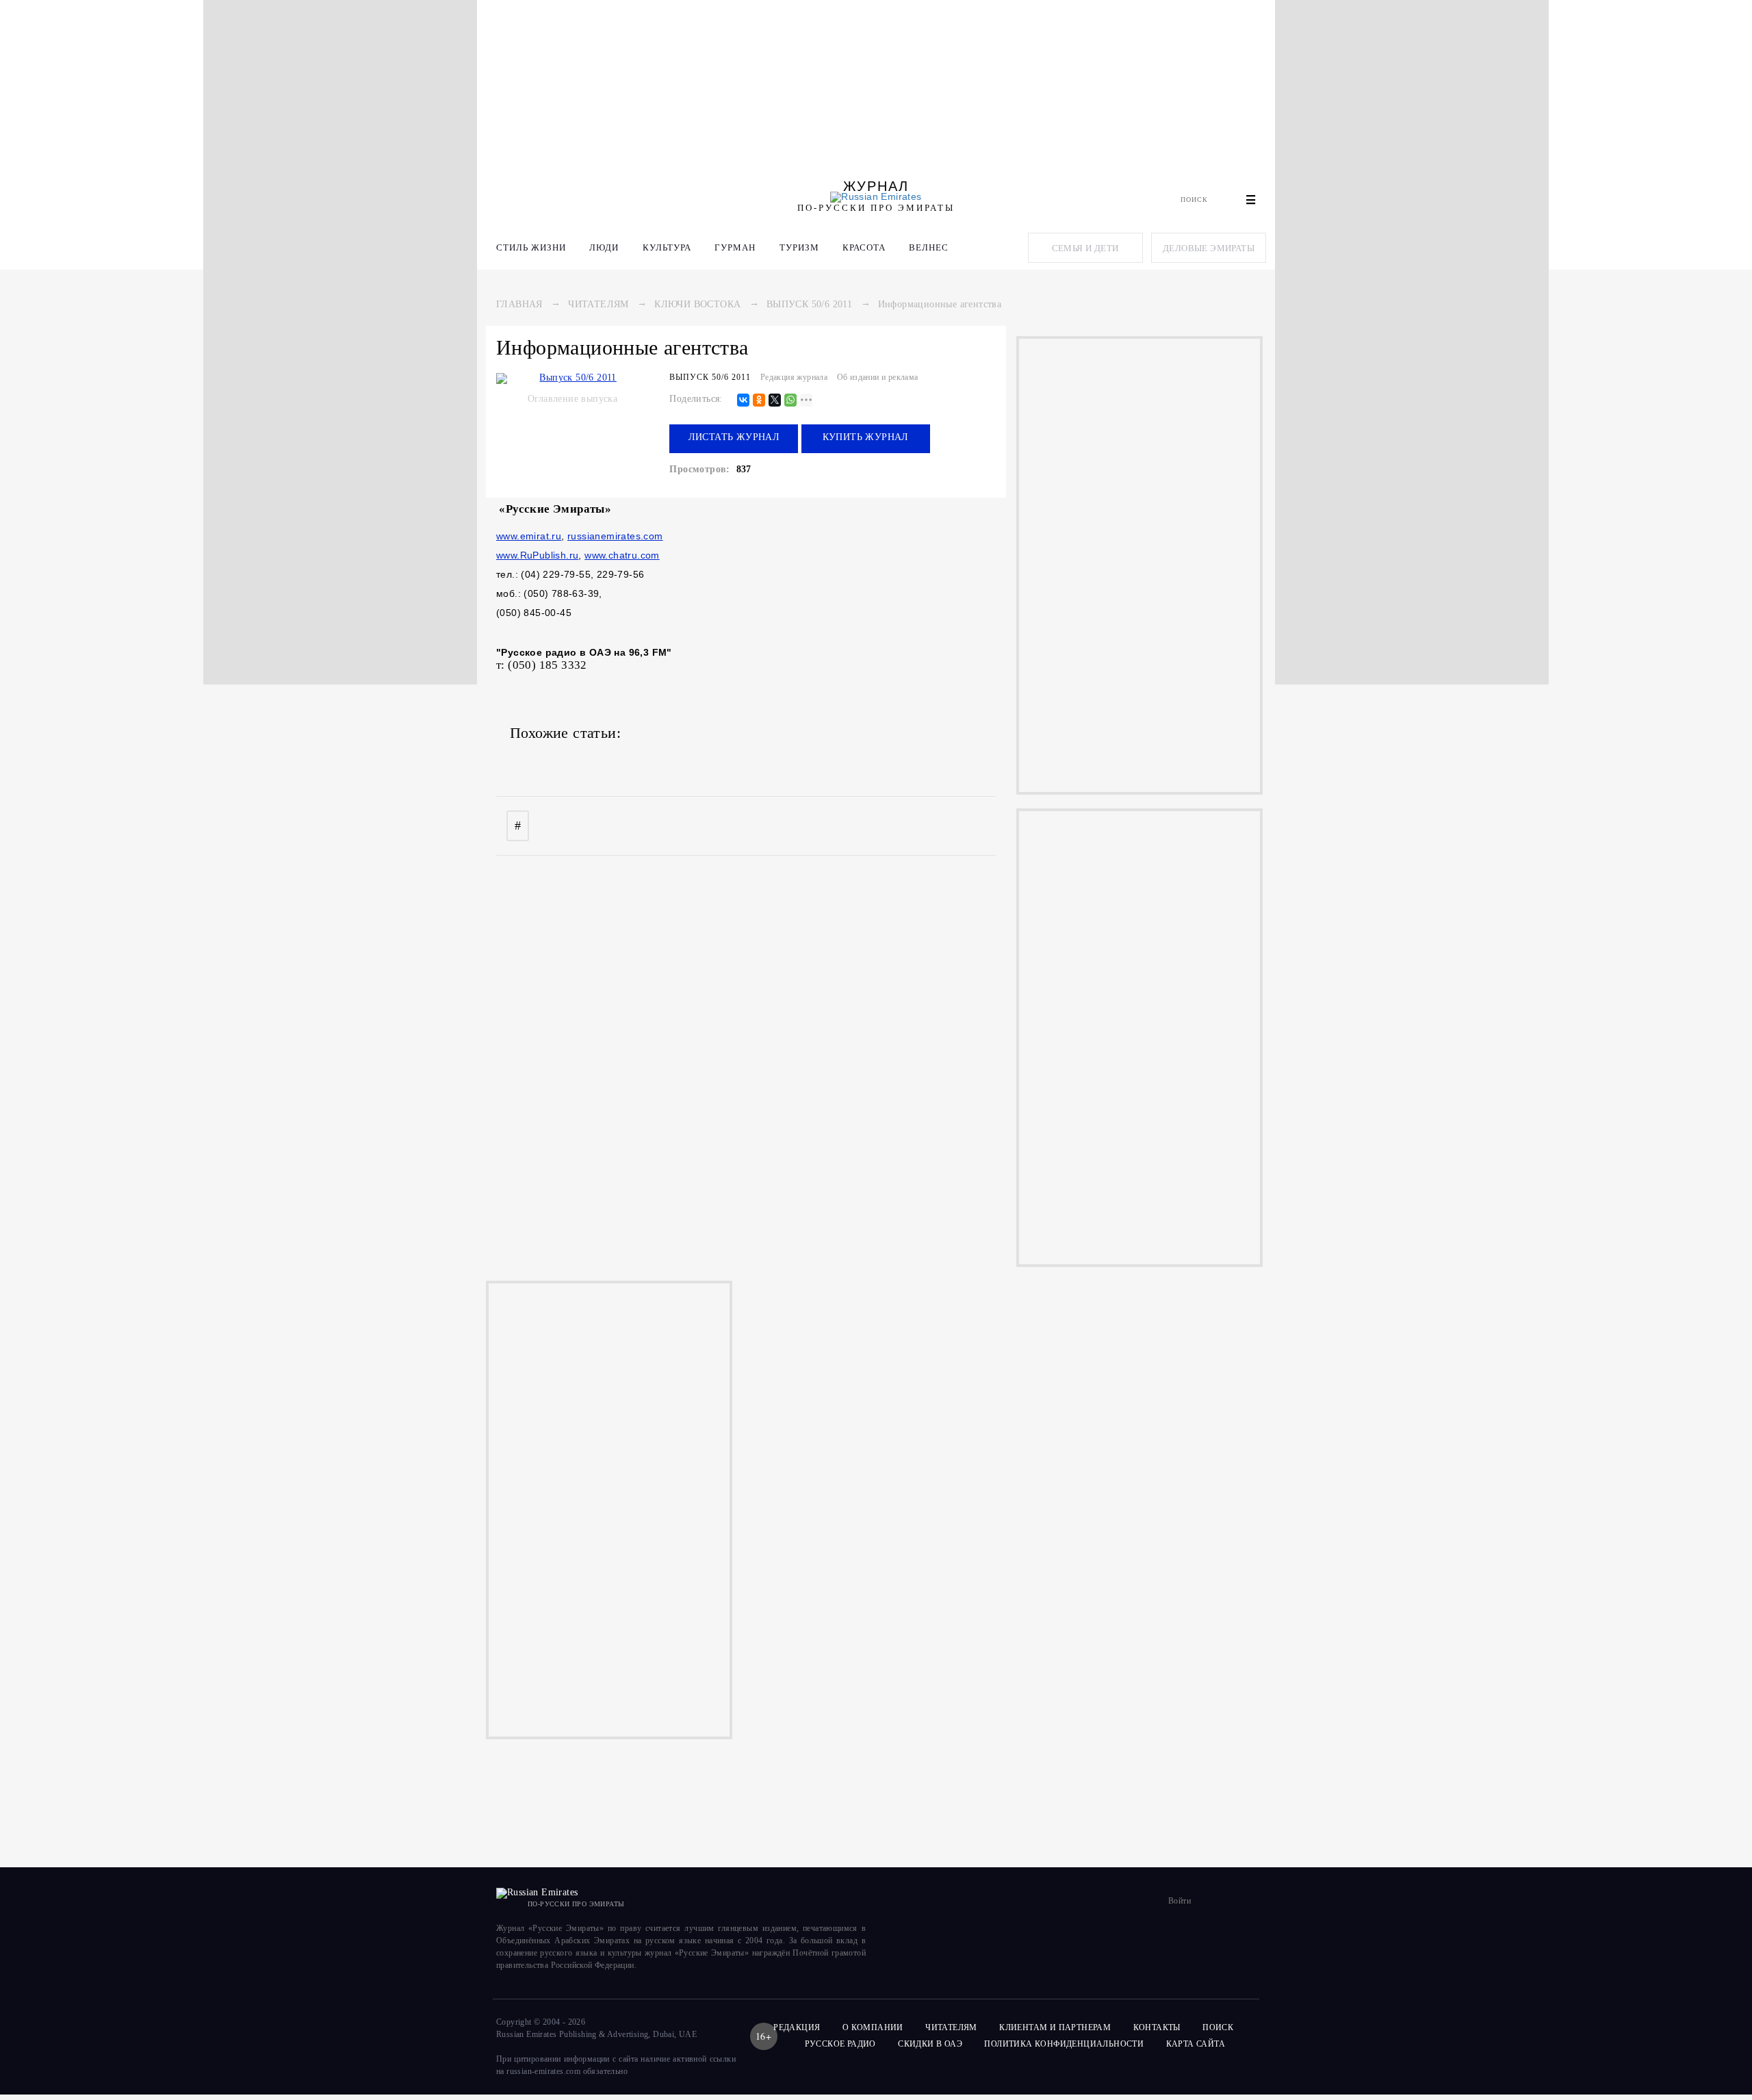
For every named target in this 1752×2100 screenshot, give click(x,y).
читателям (951, 2027)
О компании (873, 2027)
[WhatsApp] (790, 401)
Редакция (797, 2027)
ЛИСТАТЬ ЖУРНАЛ (734, 437)
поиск (1219, 2027)
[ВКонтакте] (743, 401)
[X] (775, 401)
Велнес (929, 247)
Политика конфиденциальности (1064, 2044)
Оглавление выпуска (572, 399)
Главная (519, 304)
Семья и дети (1085, 248)
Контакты (1157, 2027)
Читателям (598, 304)
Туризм (799, 247)
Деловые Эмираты (1209, 248)
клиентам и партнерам (1055, 2027)
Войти (1180, 1901)
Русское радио (840, 2044)
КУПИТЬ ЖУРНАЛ (866, 437)
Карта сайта (1196, 2044)
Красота (864, 247)
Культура (667, 247)
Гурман (735, 247)
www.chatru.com (622, 555)
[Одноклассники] (759, 401)
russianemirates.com (615, 536)
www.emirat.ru (529, 536)
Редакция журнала (794, 377)
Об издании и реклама (878, 377)
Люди (604, 247)
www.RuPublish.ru (537, 555)
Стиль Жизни (531, 247)
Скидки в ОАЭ (930, 2044)
